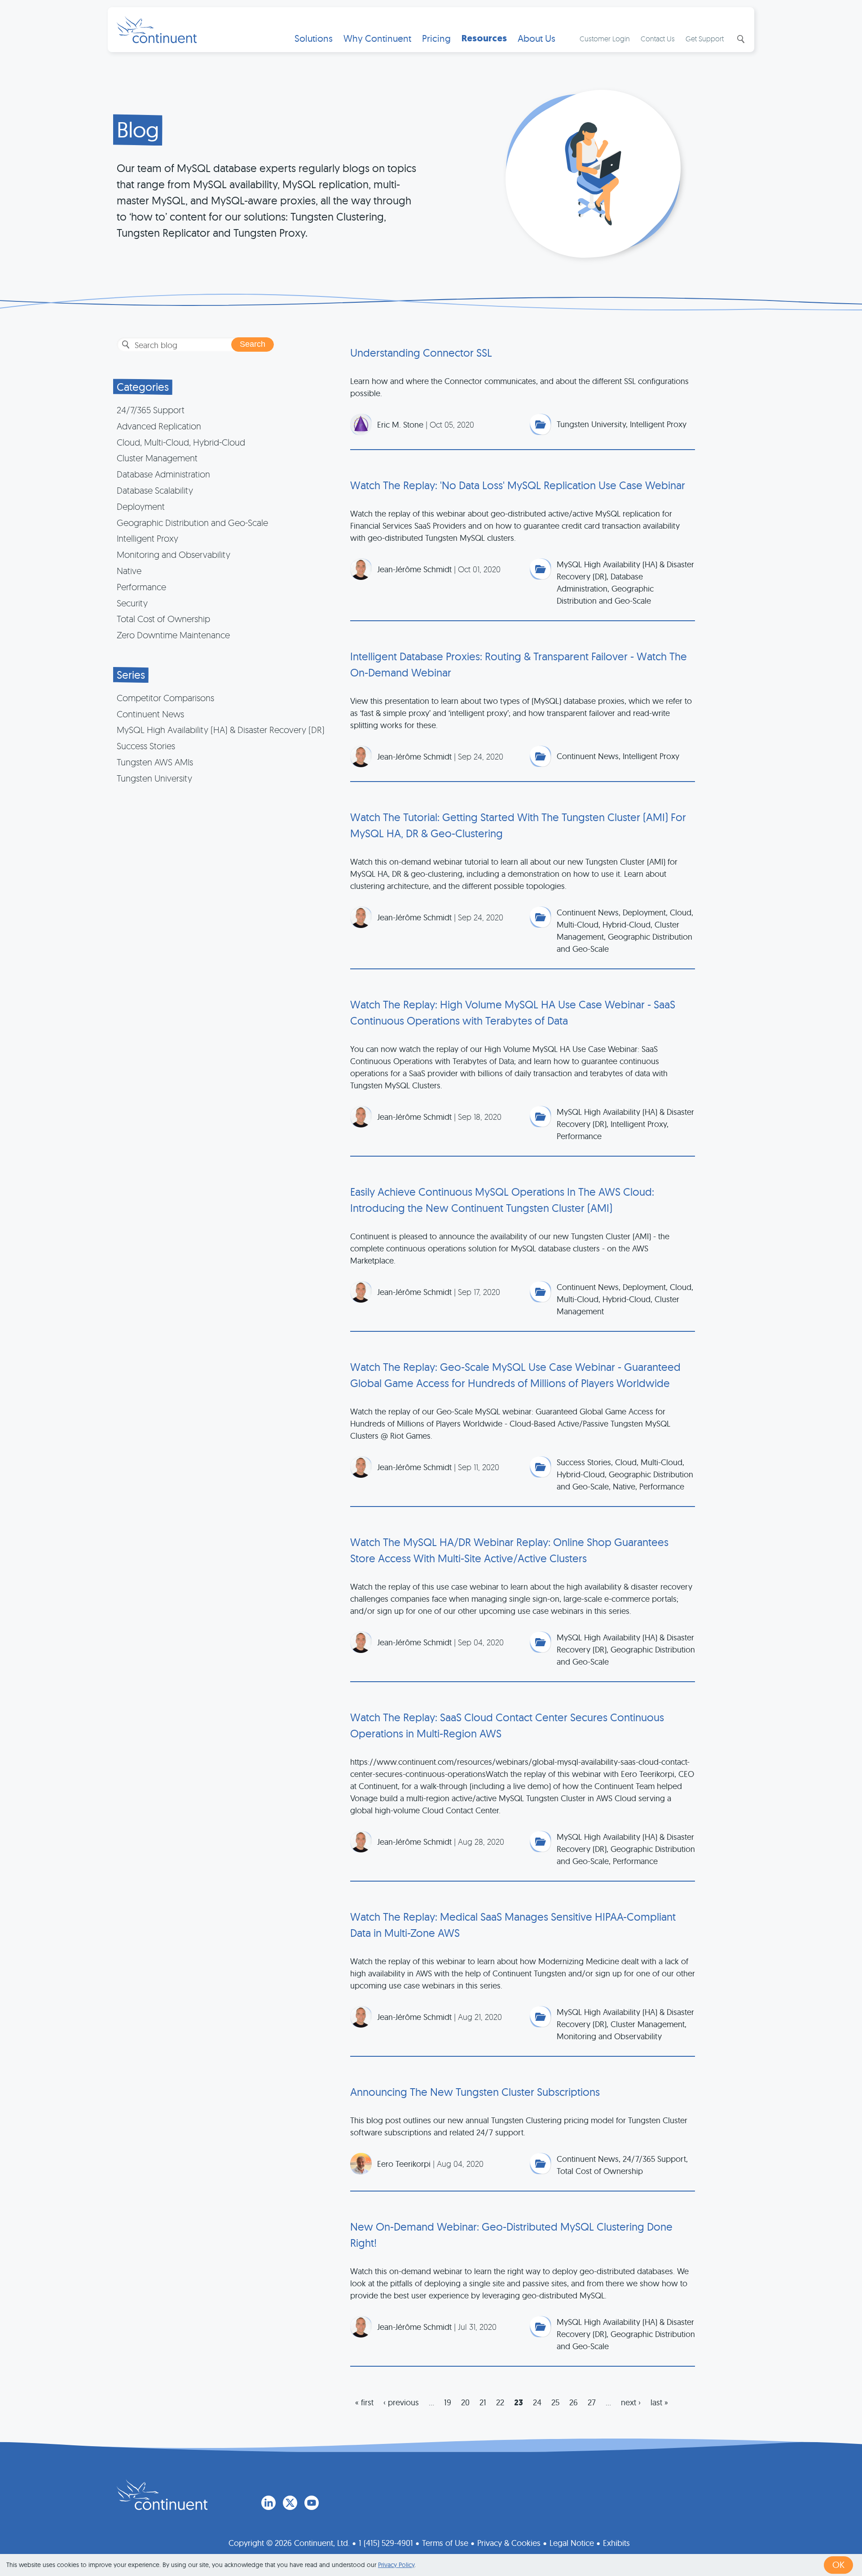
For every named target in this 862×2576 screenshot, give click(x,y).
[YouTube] (312, 2503)
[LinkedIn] (268, 2503)
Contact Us (658, 39)
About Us (537, 38)
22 (500, 2402)
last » (659, 2402)
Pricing (436, 38)
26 (574, 2402)
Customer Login (605, 39)
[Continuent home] (157, 30)
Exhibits (616, 2543)
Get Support (705, 39)
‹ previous (401, 2402)
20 (465, 2402)
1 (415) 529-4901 (386, 2543)
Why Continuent (377, 38)
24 (537, 2402)
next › (631, 2402)
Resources (484, 38)
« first (364, 2402)
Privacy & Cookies (509, 2543)
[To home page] (162, 2495)
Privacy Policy (396, 2565)
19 (448, 2402)
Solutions (314, 38)
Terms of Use (445, 2543)
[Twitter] (290, 2503)
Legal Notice (572, 2543)
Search (740, 39)
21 (483, 2402)
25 (555, 2402)
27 (592, 2402)
